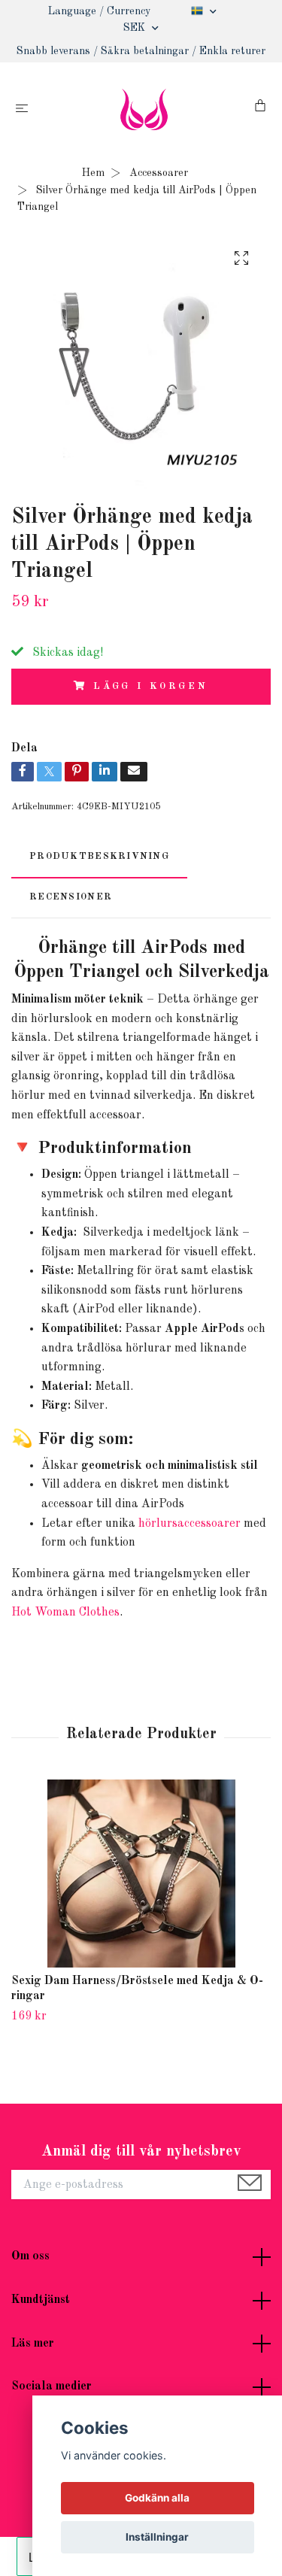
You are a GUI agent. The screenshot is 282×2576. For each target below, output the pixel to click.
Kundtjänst (41, 2300)
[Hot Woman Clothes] (144, 109)
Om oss (30, 2256)
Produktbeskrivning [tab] (99, 856)
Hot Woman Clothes (65, 1613)
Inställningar (157, 2537)
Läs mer (33, 2344)
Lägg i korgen (151, 686)
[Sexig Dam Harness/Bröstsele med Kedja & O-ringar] (141, 1874)
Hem (93, 173)
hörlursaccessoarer (190, 1524)
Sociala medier (52, 2386)
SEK (136, 28)
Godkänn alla (157, 2498)
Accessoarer (159, 173)
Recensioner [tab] (71, 897)
